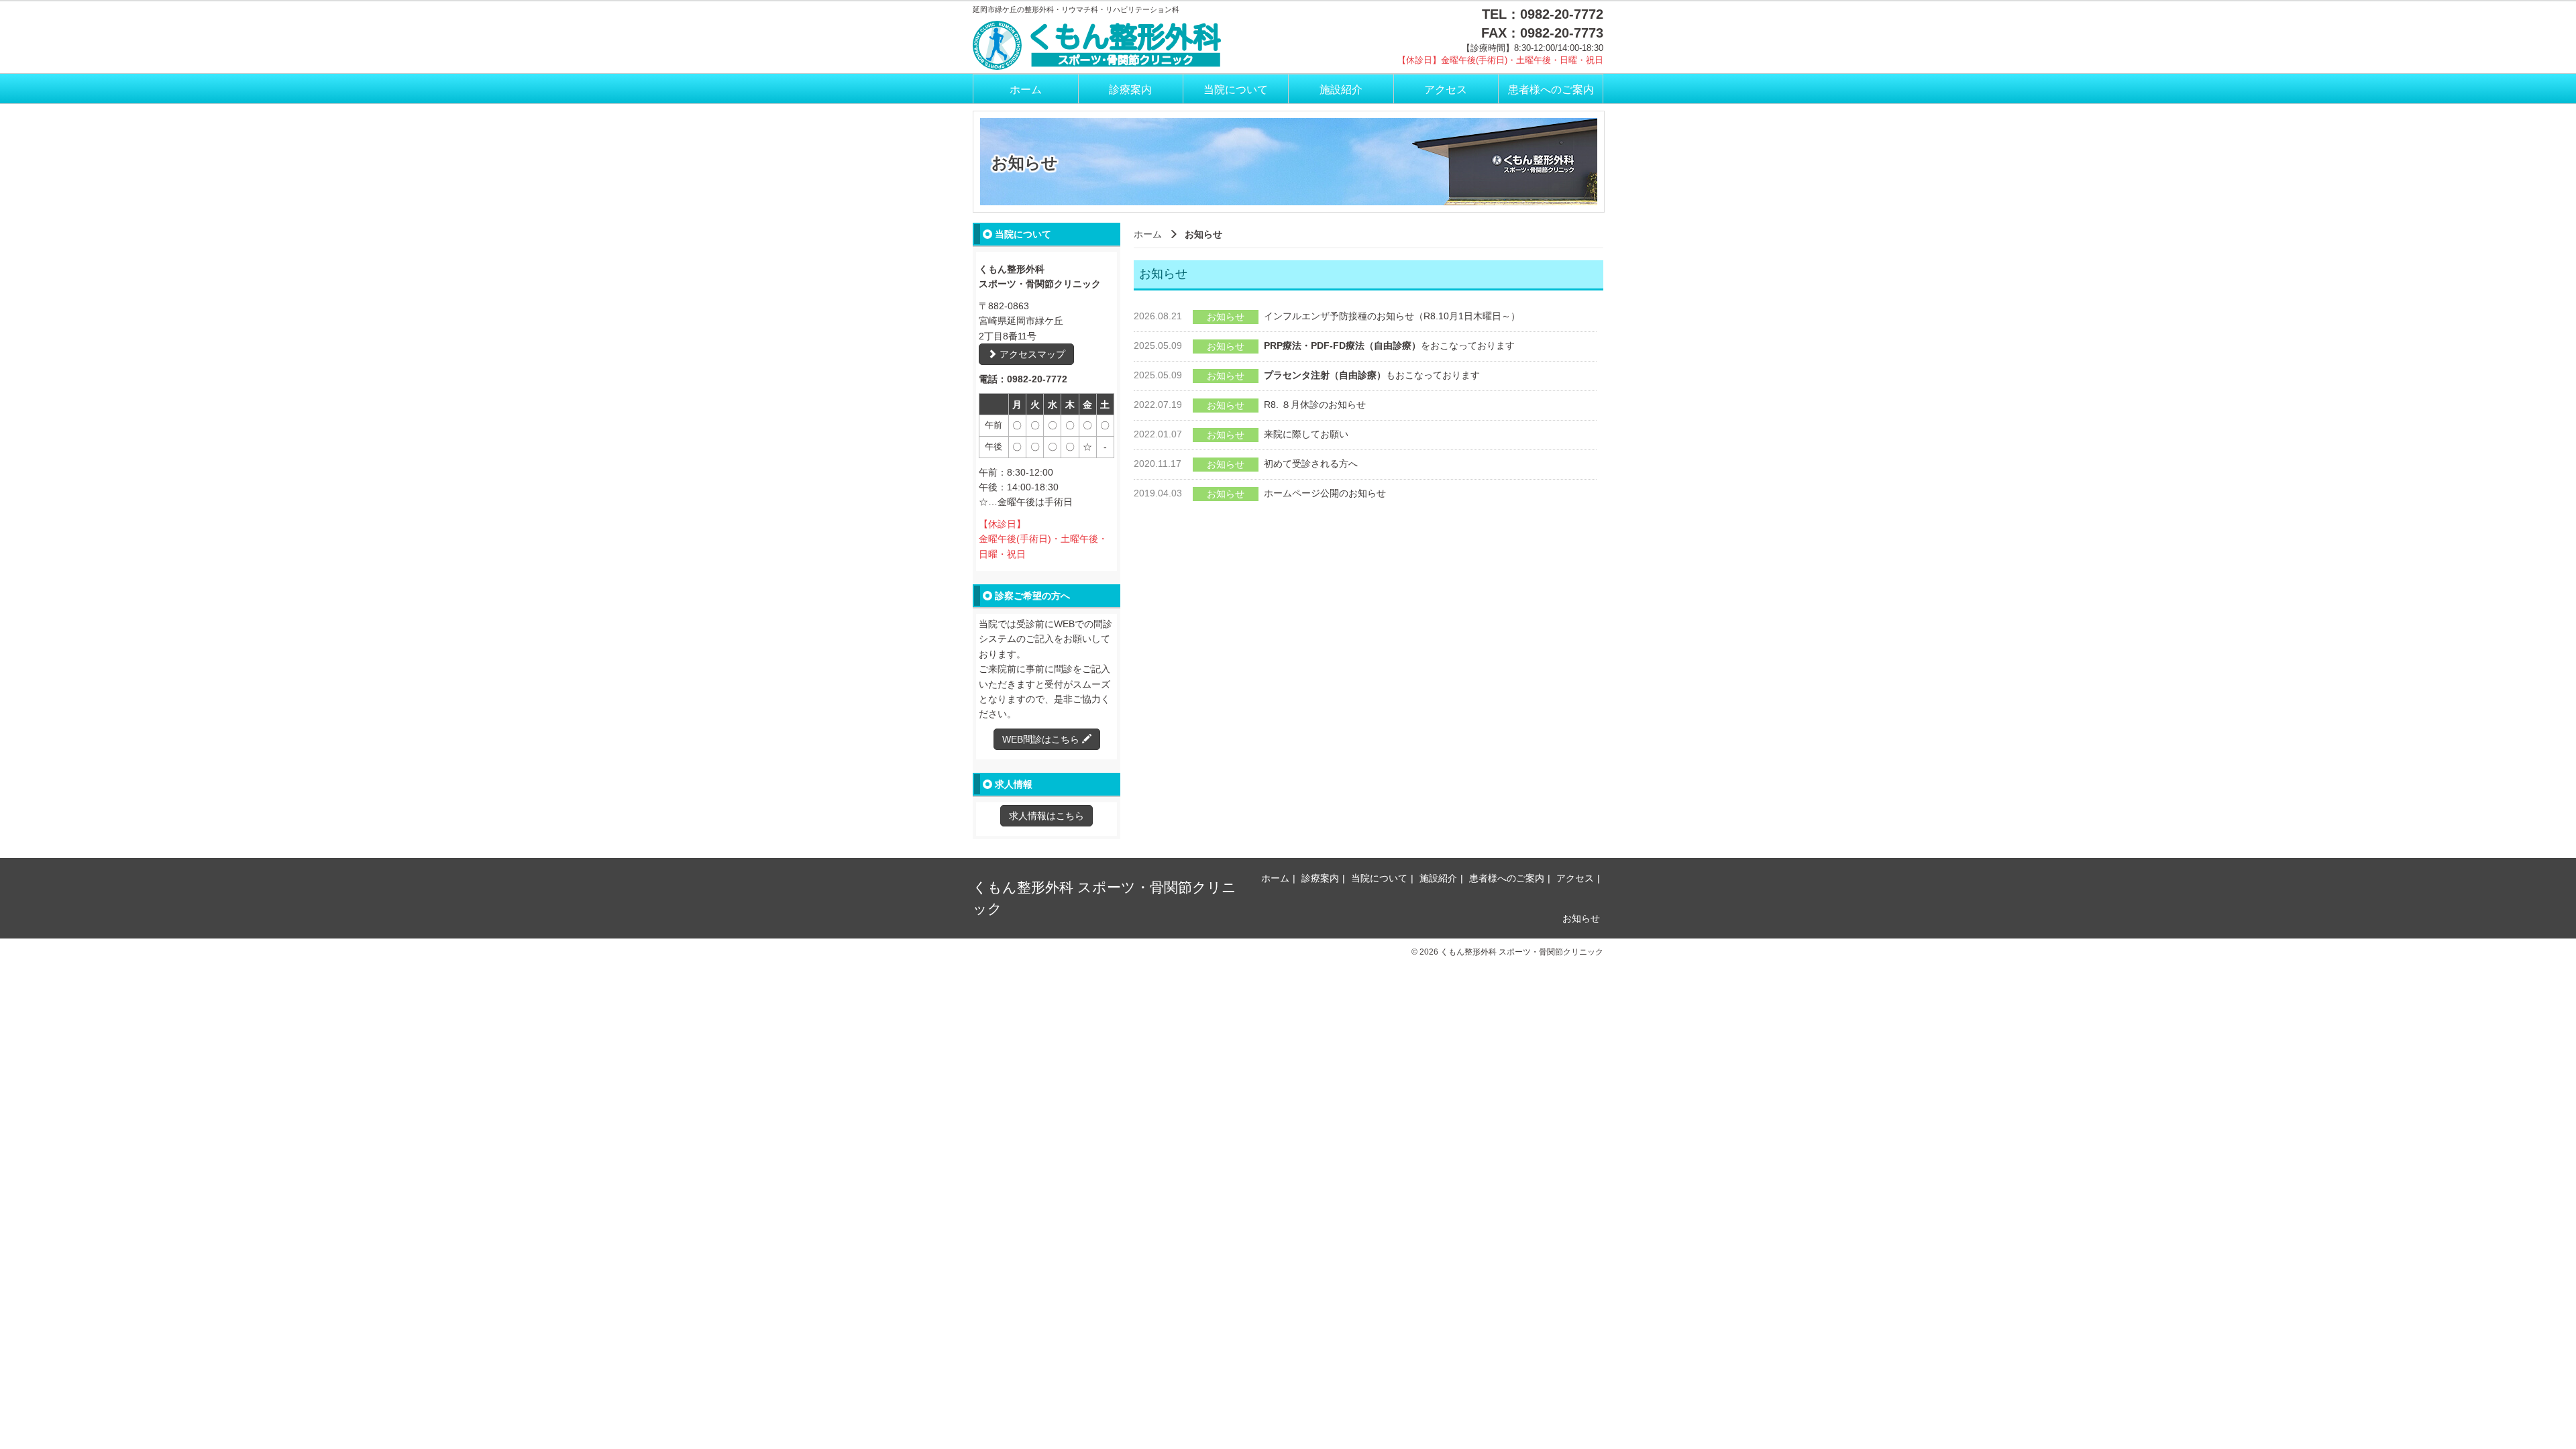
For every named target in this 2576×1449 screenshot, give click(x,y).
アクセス (1446, 90)
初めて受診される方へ (1311, 464)
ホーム (1026, 90)
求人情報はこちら (1046, 816)
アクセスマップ (1031, 354)
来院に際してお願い (1306, 434)
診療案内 (1130, 90)
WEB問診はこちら (1042, 739)
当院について (1236, 90)
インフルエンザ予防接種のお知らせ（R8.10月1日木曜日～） (1392, 316)
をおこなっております (1389, 345)
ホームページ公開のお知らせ (1325, 493)
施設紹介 (1341, 90)
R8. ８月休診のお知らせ (1315, 405)
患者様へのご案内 (1551, 90)
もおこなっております (1372, 375)
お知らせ (1581, 918)
